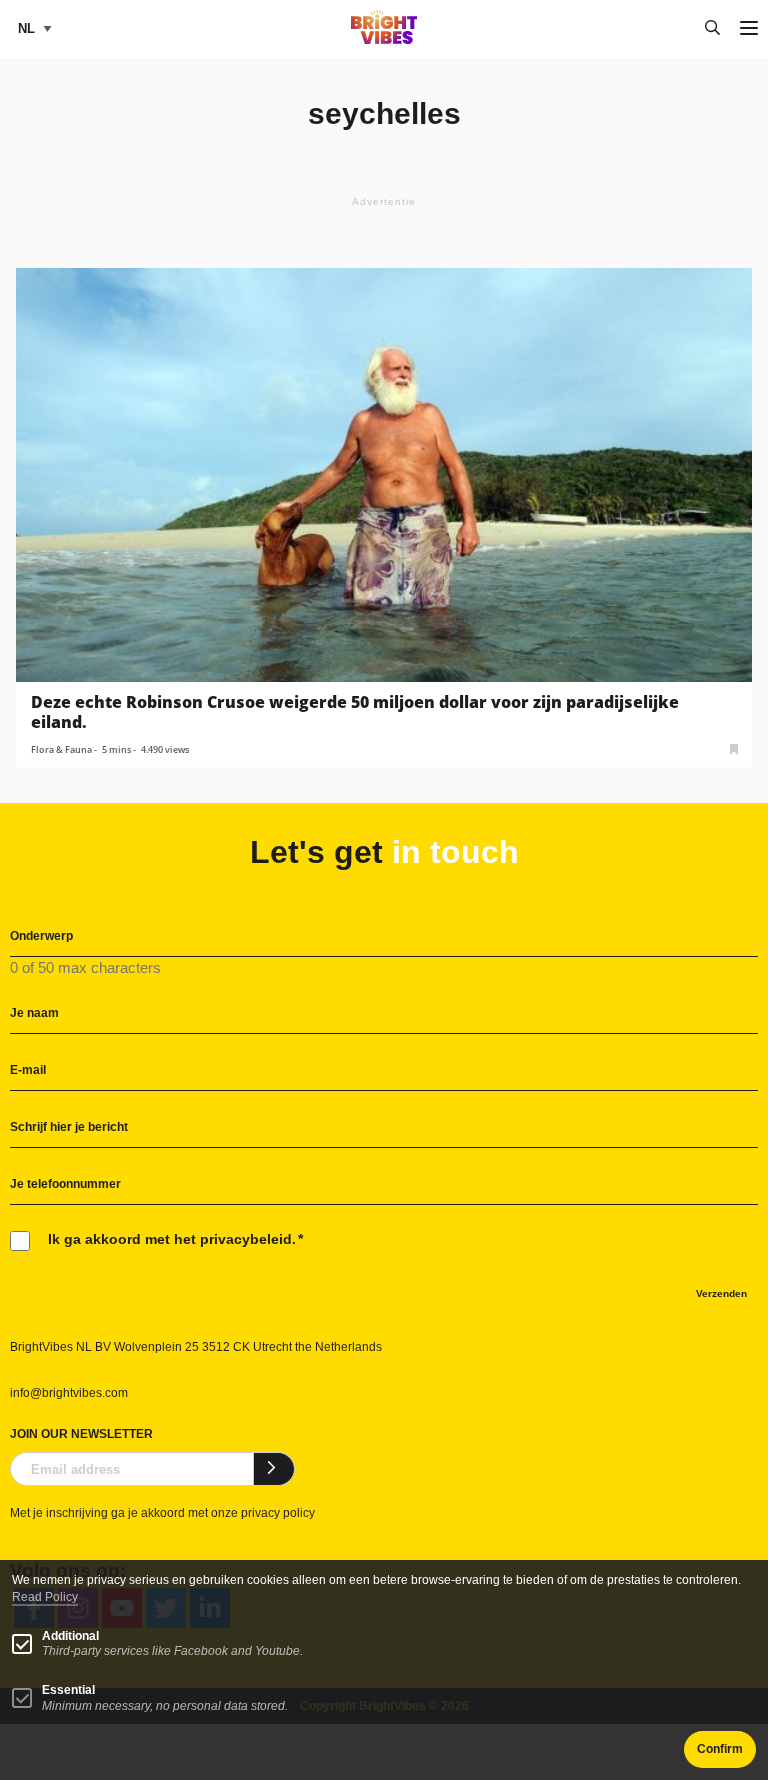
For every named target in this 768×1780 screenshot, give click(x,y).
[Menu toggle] (749, 29)
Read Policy (45, 1597)
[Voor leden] (734, 747)
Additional (70, 1636)
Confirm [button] (720, 1749)
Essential (68, 1690)
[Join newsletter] (274, 1469)
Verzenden (721, 1293)
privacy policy (278, 1513)
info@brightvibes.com (69, 1393)
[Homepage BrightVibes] (384, 38)
